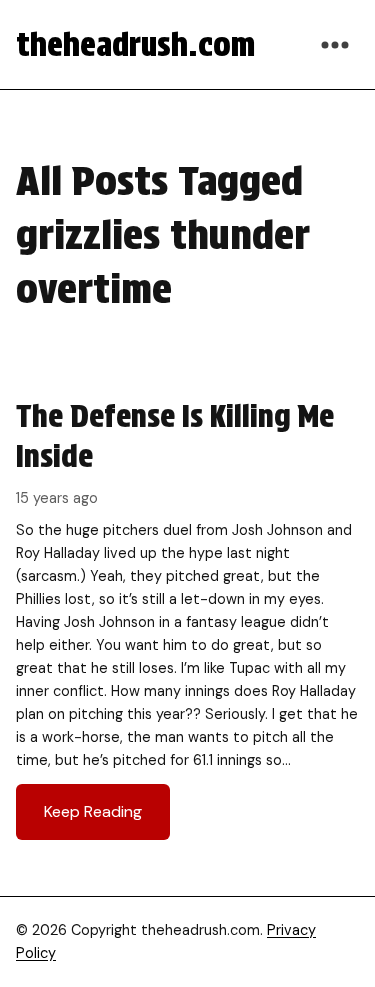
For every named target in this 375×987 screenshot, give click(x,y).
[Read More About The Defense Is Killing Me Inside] (187, 618)
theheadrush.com (135, 44)
